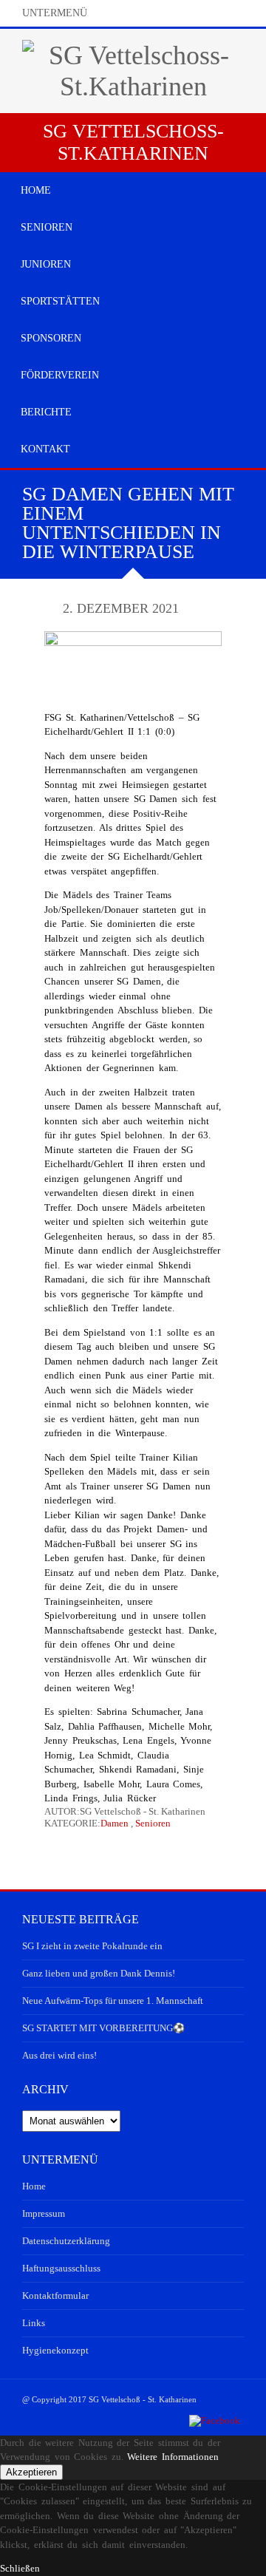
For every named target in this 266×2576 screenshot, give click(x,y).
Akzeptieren (31, 2472)
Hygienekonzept (55, 2350)
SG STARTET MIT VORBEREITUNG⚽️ (103, 2028)
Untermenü (55, 13)
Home (34, 2186)
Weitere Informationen (173, 2457)
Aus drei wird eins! (59, 2055)
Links (34, 2323)
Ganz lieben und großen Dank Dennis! (99, 1973)
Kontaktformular (55, 2295)
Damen (115, 1823)
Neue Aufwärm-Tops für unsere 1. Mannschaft (113, 2001)
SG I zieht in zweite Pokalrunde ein (92, 1946)
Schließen (20, 2568)
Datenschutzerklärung (66, 2241)
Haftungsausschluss (61, 2268)
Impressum (44, 2213)
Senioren (153, 1823)
